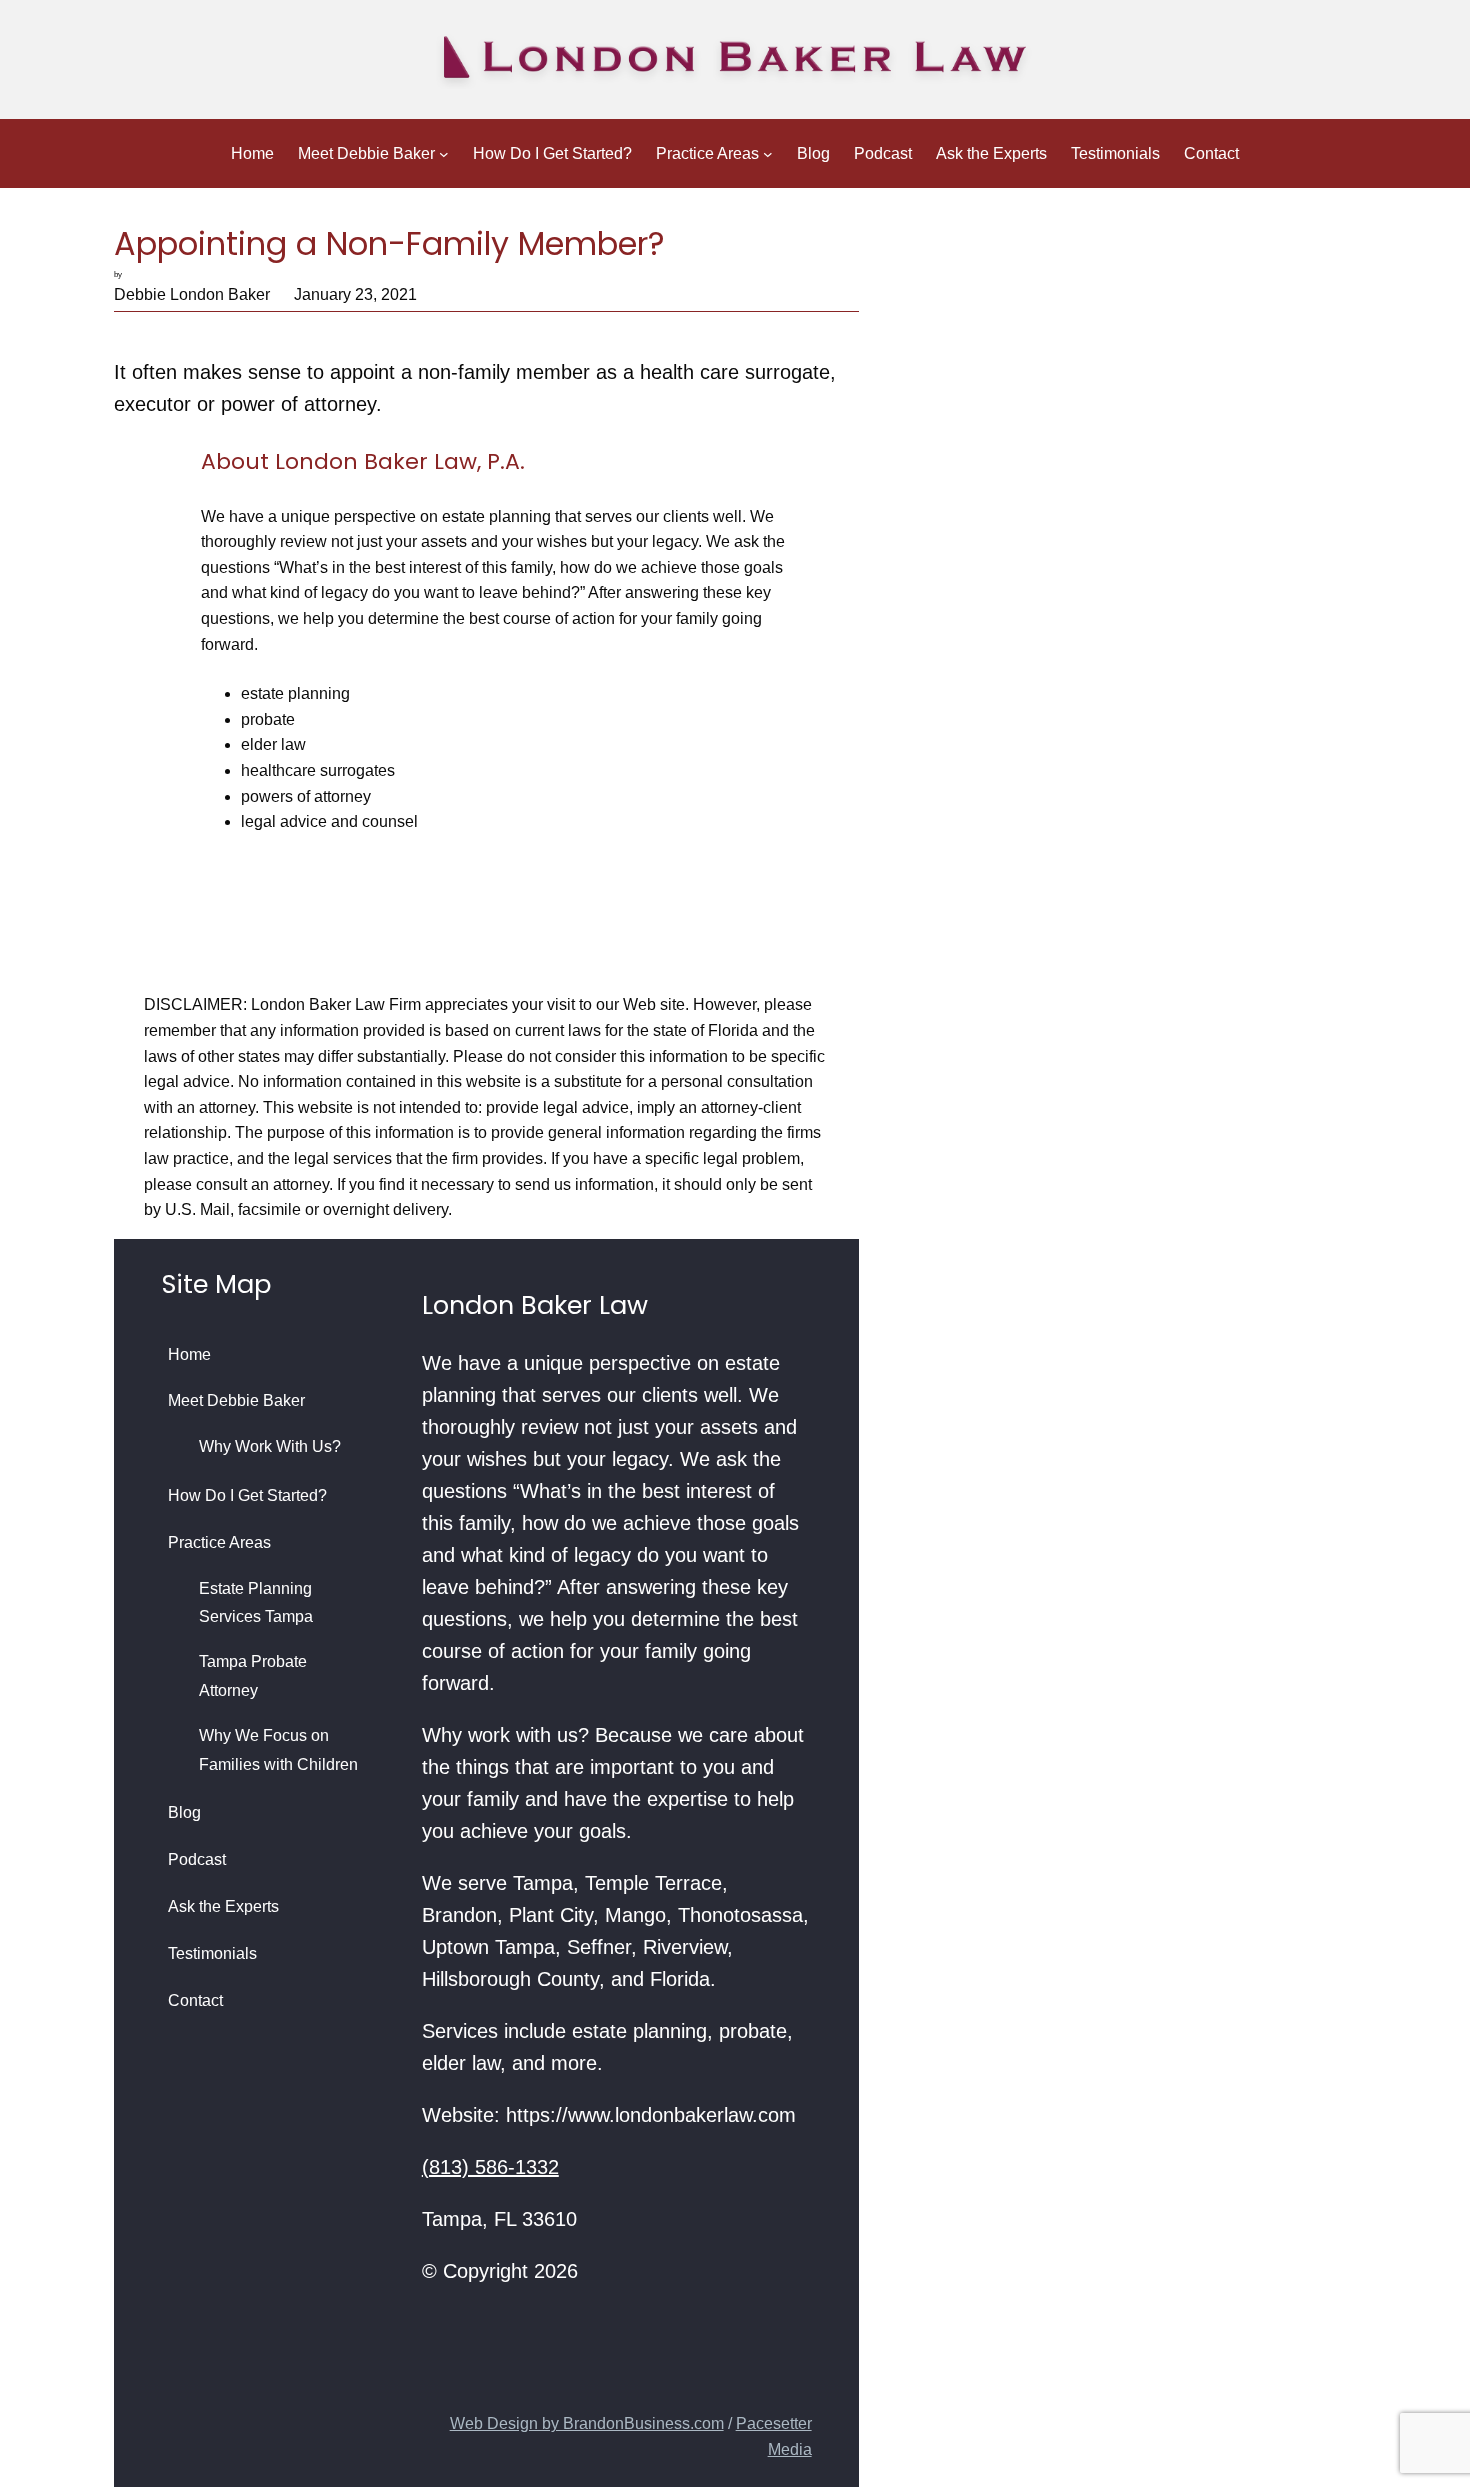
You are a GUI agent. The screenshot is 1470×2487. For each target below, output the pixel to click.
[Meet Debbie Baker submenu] (444, 154)
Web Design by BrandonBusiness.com (587, 2423)
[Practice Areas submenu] (768, 154)
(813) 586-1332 (490, 2167)
